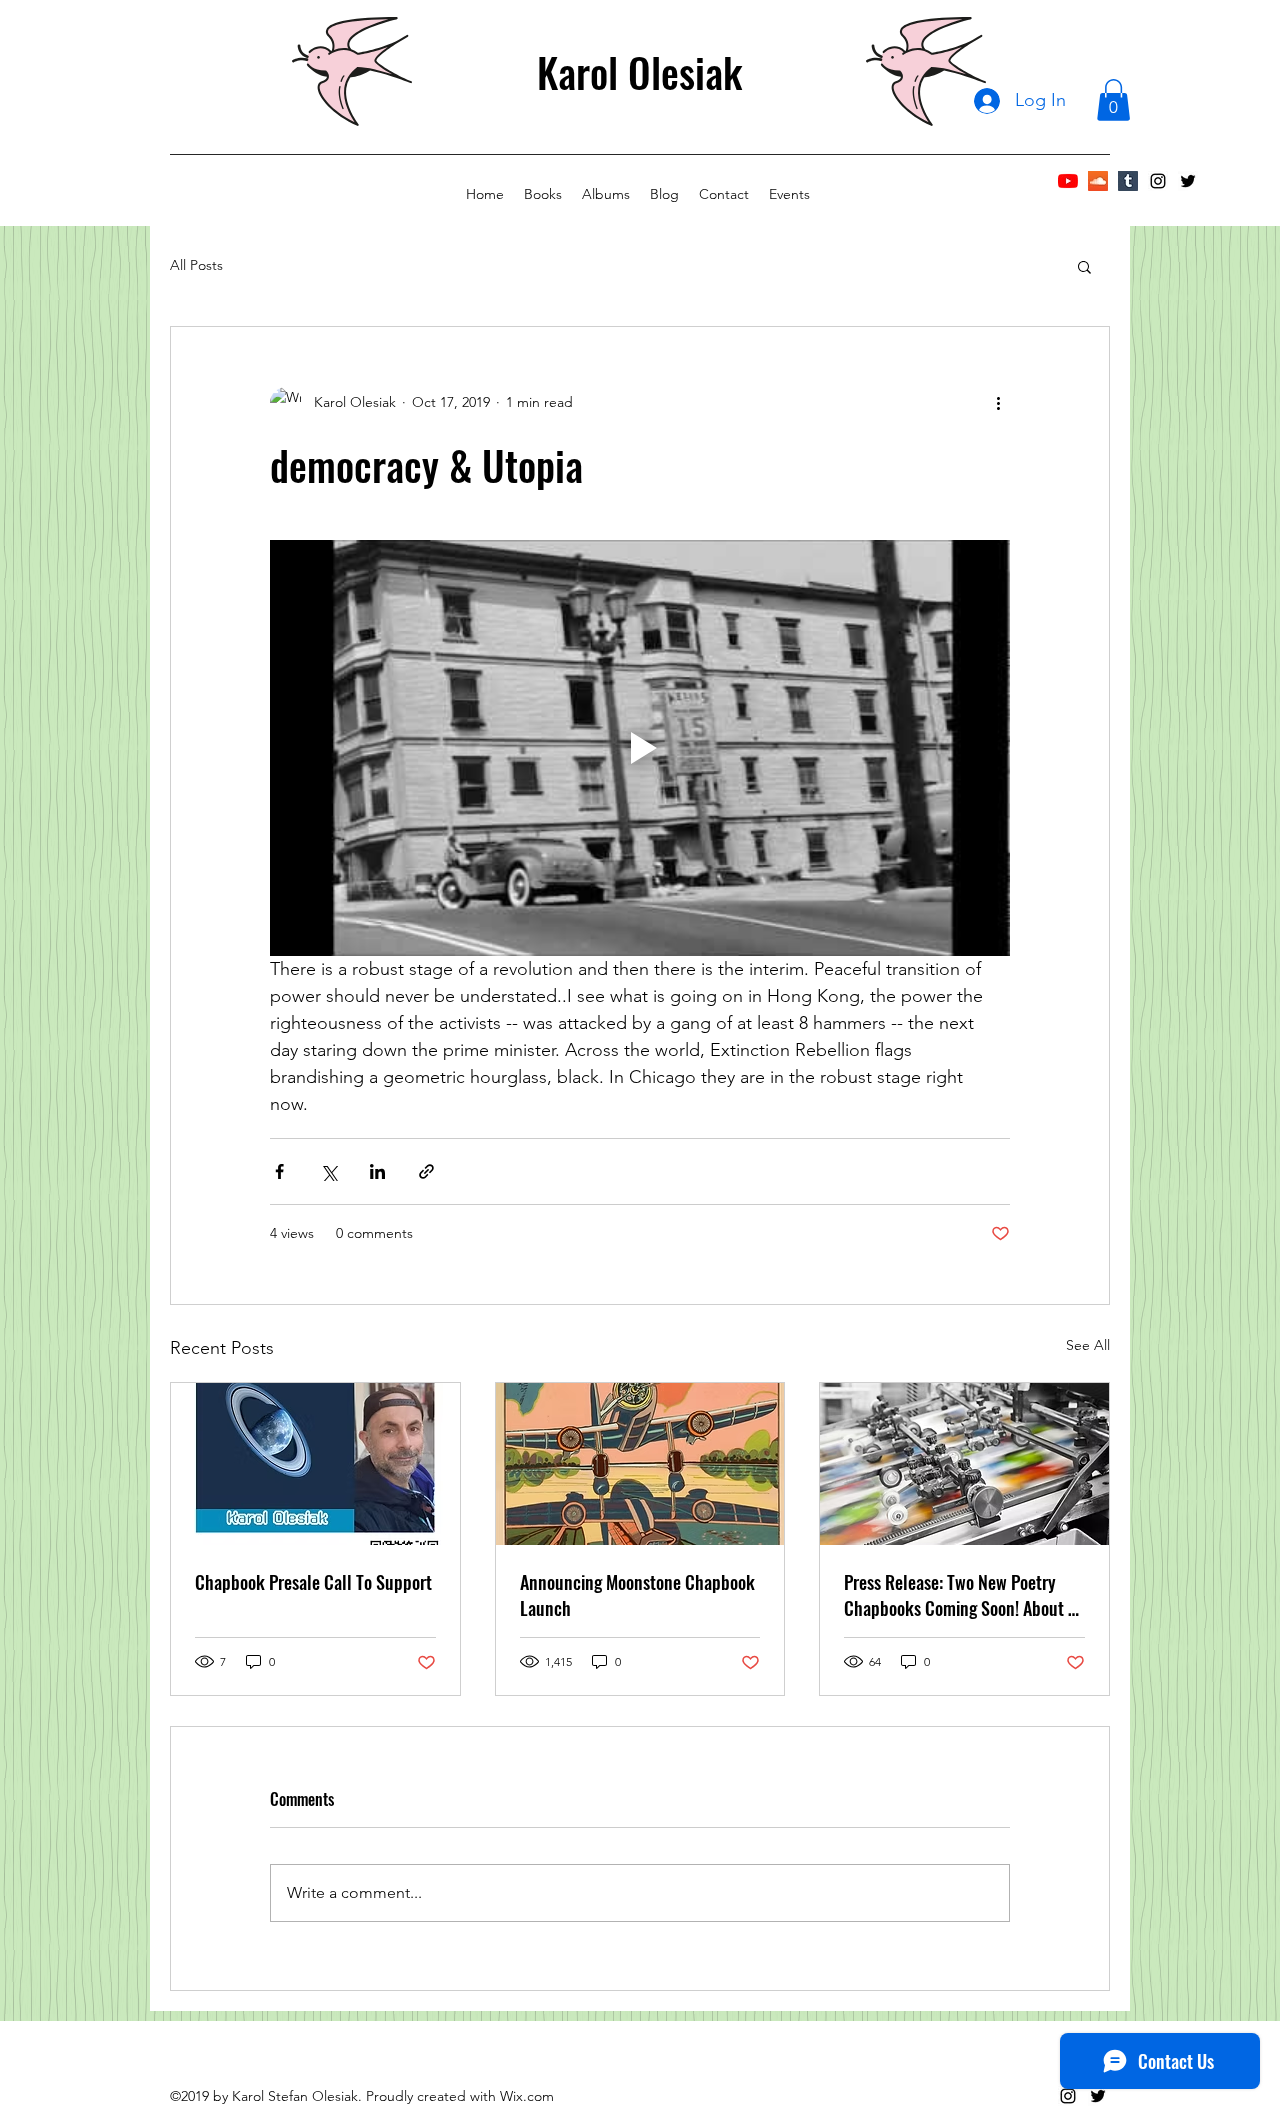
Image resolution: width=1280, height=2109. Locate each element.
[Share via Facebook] (279, 1171)
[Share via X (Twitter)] (328, 1171)
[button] (1113, 100)
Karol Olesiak (639, 72)
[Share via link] (426, 1171)
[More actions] (998, 403)
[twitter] (1188, 181)
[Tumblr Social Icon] (1128, 181)
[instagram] (1158, 181)
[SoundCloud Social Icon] (1098, 181)
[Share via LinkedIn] (377, 1171)
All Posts (196, 265)
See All (1088, 1345)
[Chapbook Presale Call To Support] (315, 1464)
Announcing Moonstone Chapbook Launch (637, 1595)
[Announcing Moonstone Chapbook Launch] (640, 1464)
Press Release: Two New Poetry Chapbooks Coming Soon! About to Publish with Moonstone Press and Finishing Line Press (963, 1595)
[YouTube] (1068, 181)
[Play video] (640, 748)
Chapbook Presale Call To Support (313, 1582)
